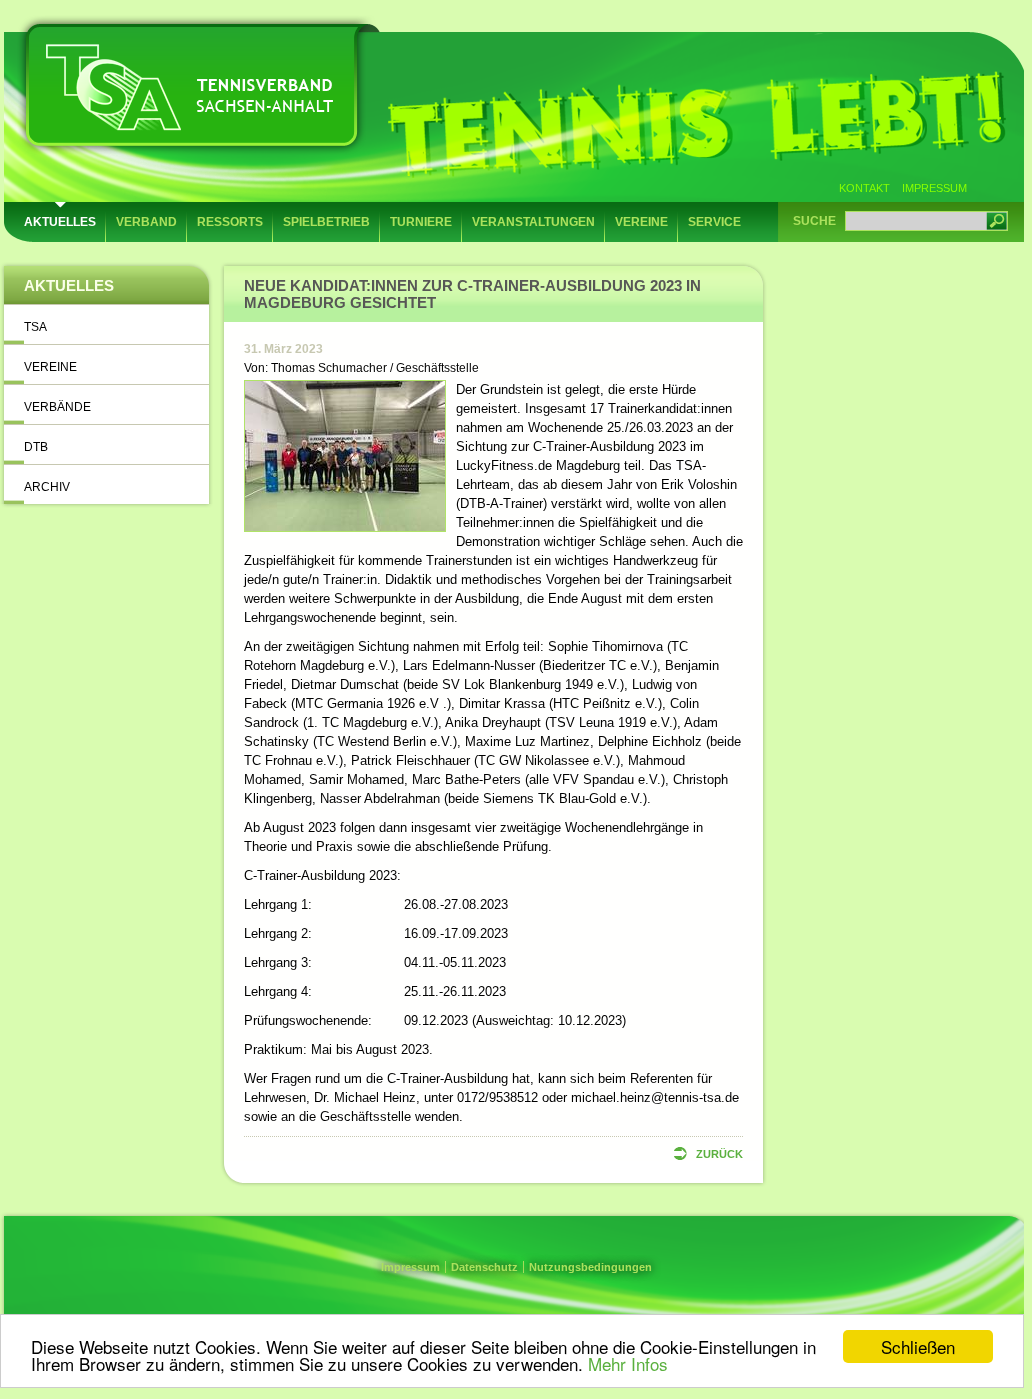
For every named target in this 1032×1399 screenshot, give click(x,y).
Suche (814, 221)
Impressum (934, 188)
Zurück (719, 1154)
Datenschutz (484, 1267)
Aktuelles (60, 222)
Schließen (918, 1346)
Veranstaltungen (533, 222)
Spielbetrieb (326, 222)
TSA (35, 327)
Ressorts (230, 222)
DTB (36, 447)
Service (714, 222)
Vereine (641, 222)
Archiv (47, 487)
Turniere (421, 222)
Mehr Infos (628, 1363)
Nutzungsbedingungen (590, 1267)
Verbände (57, 407)
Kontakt (864, 188)
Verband (146, 222)
